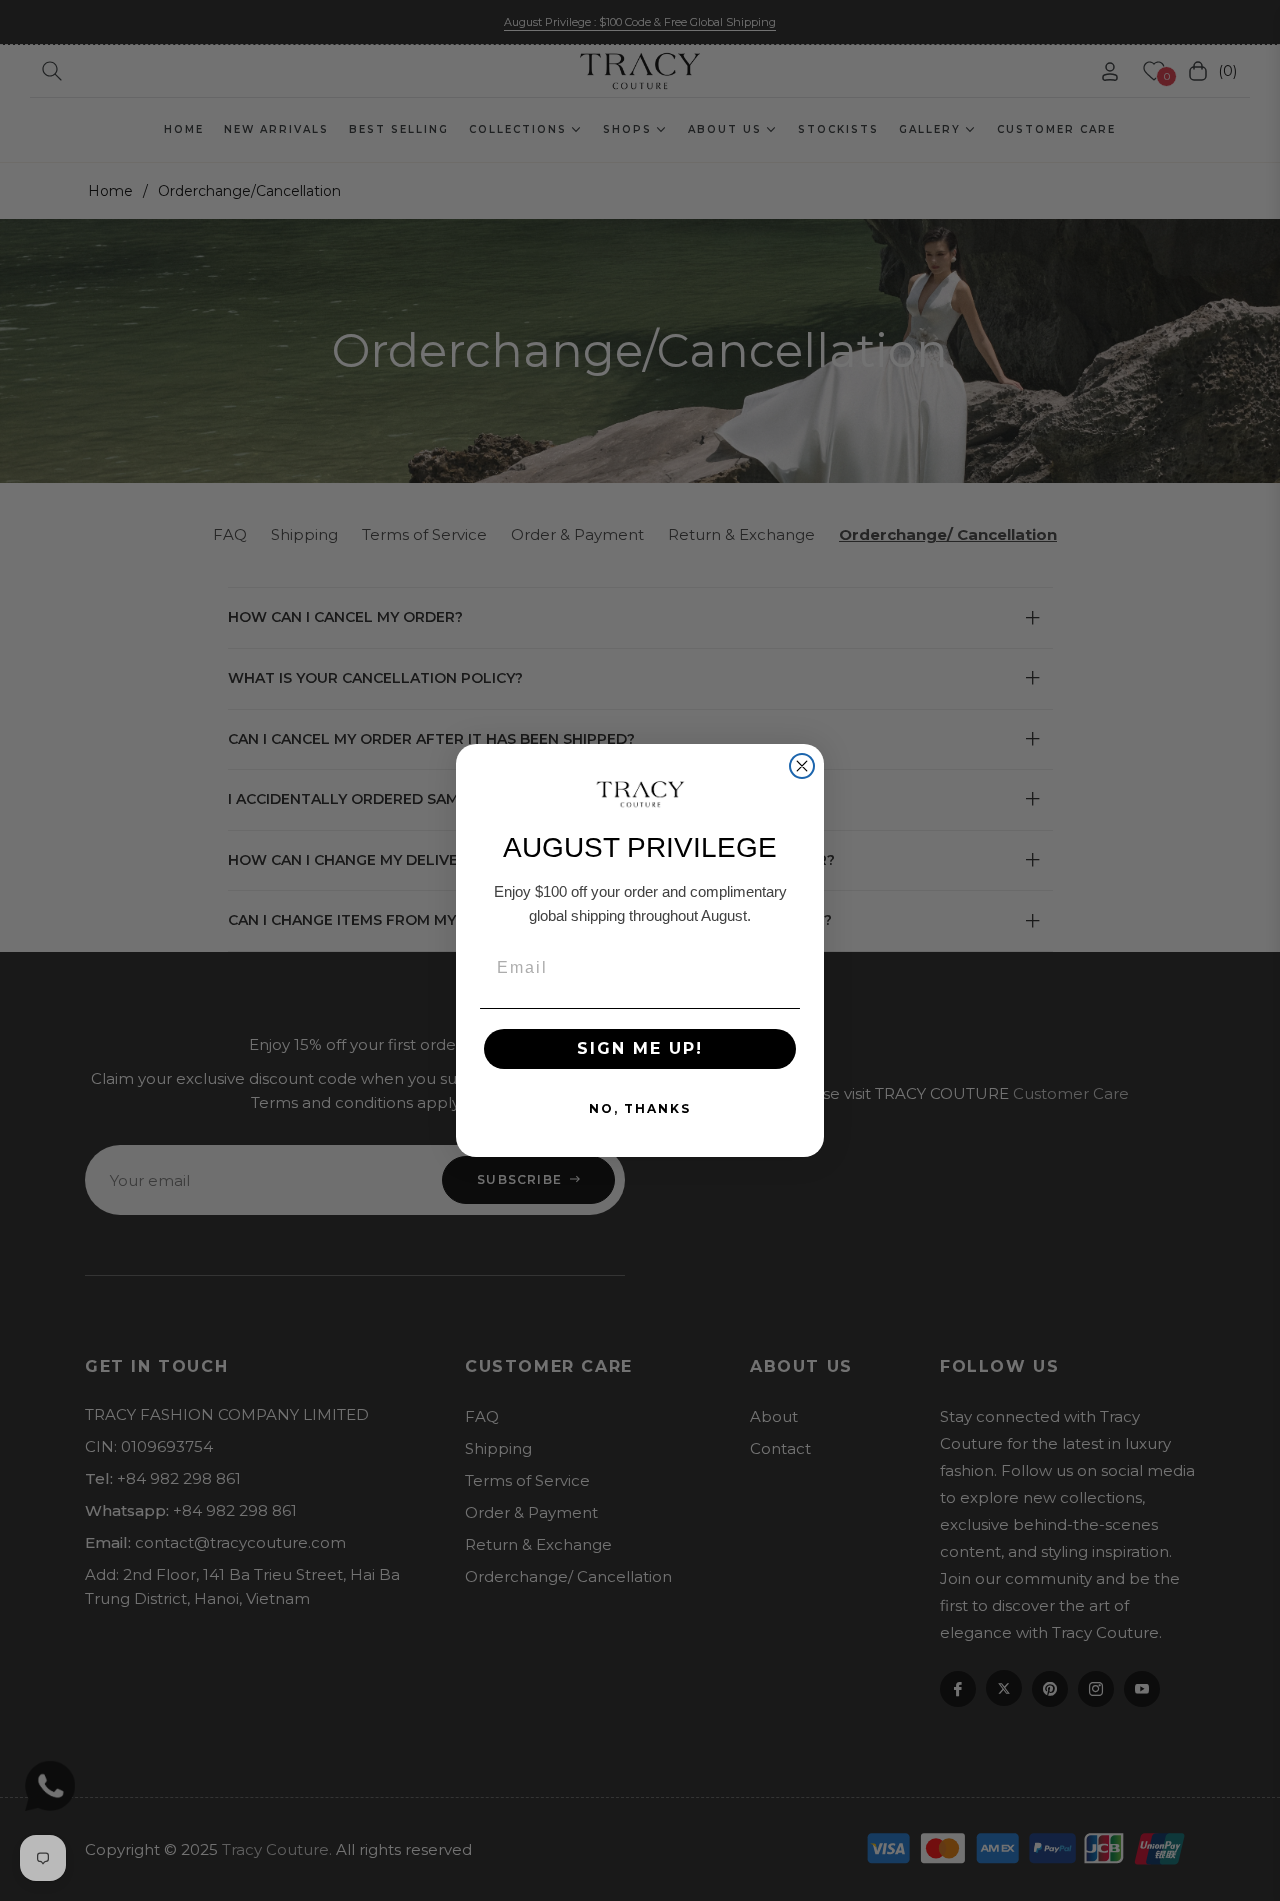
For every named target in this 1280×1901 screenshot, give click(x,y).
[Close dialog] (802, 766)
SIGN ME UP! (640, 1048)
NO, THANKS (640, 1108)
